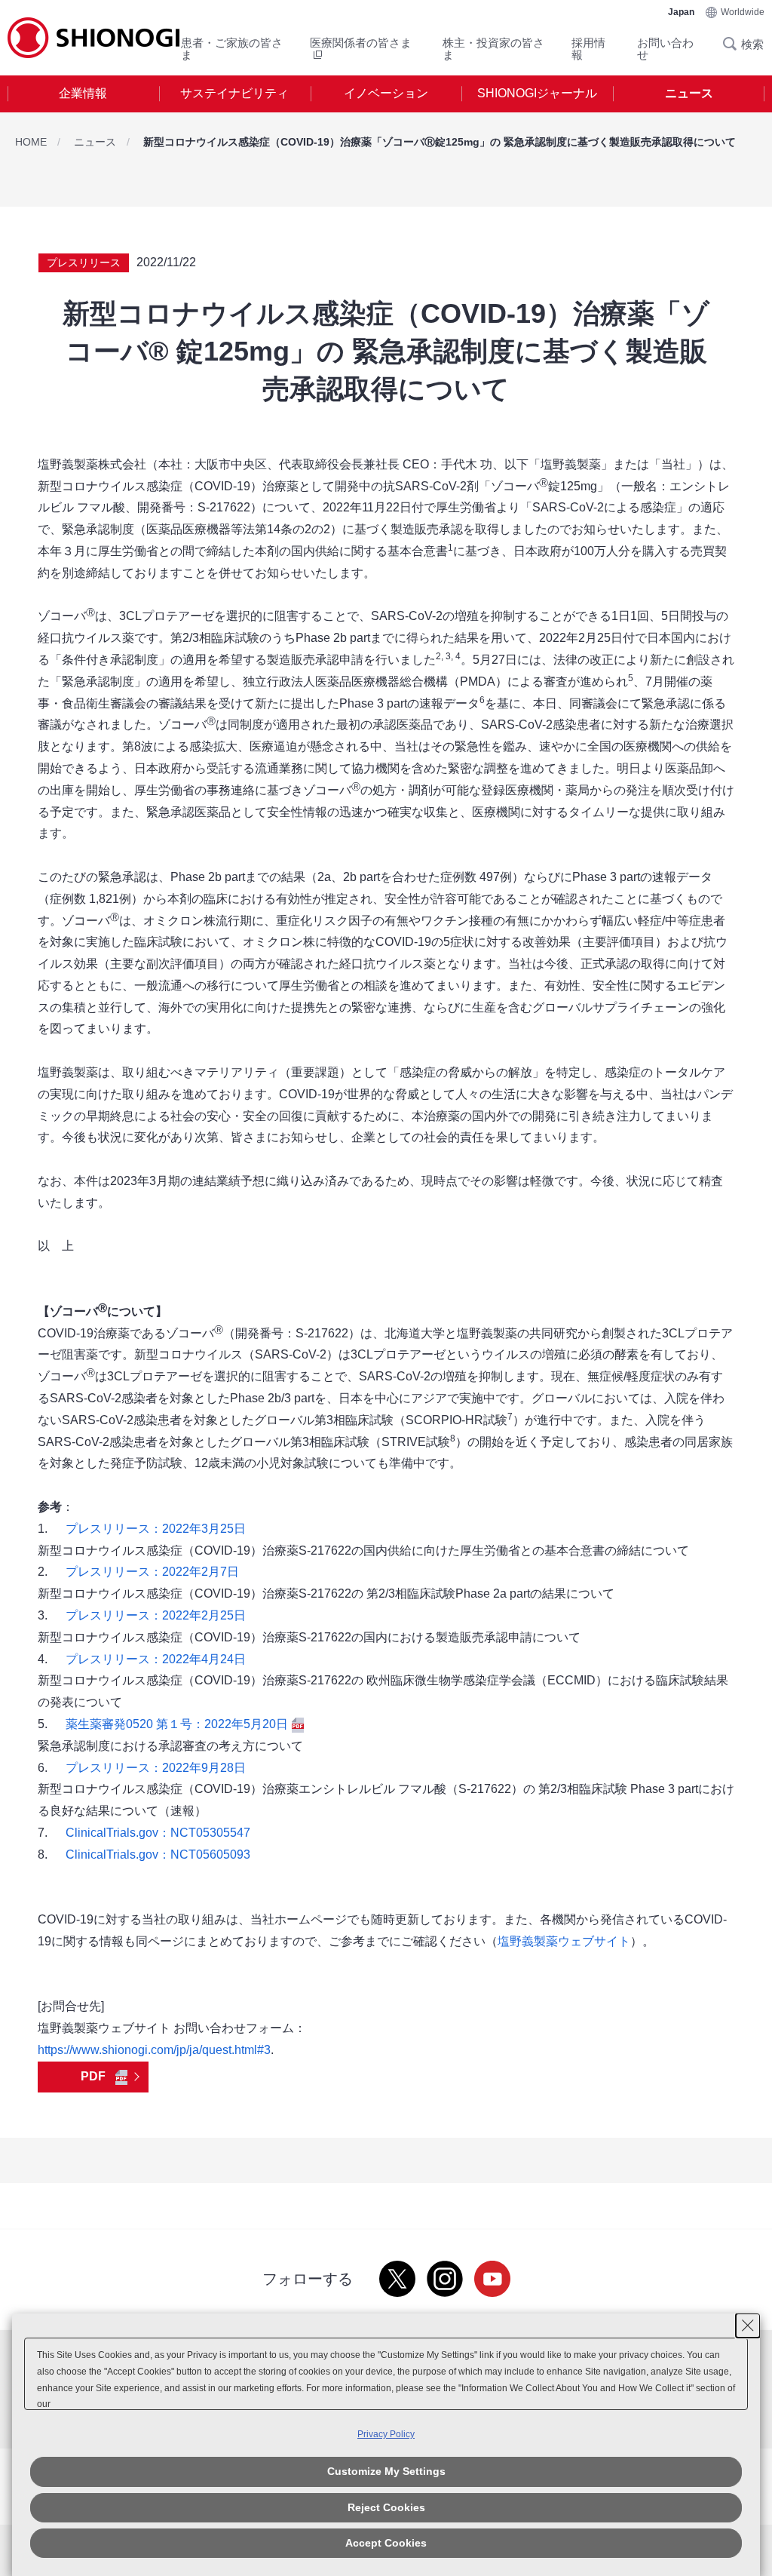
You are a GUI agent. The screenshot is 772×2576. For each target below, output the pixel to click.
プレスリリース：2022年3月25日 (156, 1529)
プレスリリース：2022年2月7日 (152, 1572)
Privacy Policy (386, 2434)
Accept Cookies (386, 2543)
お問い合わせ (665, 49)
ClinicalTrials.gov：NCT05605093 (158, 1854)
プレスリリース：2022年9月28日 (156, 1768)
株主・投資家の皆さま (493, 49)
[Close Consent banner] (748, 2326)
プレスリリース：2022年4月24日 (156, 1659)
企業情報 (83, 93)
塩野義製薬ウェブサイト (564, 1941)
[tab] (83, 94)
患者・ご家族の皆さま (232, 49)
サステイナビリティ (234, 93)
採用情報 (588, 49)
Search (734, 44)
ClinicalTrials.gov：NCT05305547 (158, 1833)
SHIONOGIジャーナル (537, 93)
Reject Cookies (386, 2507)
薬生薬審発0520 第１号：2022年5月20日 (177, 1724)
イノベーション (386, 93)
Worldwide (743, 12)
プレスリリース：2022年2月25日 (156, 1615)
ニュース (689, 93)
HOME (31, 142)
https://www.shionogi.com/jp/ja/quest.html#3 (154, 2050)
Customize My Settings (386, 2471)
